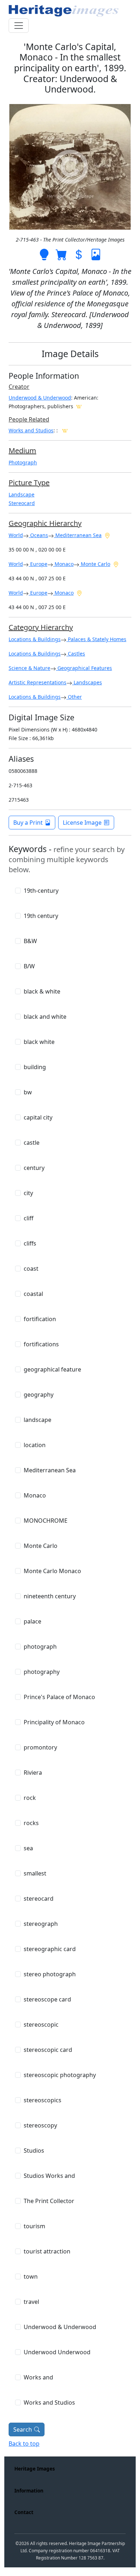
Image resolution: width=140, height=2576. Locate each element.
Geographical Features (84, 668)
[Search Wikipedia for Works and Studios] (65, 430)
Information (29, 2491)
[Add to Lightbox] (44, 254)
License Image (82, 823)
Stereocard (22, 503)
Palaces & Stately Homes (96, 639)
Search (23, 2429)
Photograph (23, 462)
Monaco (63, 564)
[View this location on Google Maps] (107, 535)
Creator (19, 387)
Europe (38, 564)
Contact (24, 2512)
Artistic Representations (38, 682)
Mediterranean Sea (78, 535)
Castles (76, 654)
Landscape (22, 494)
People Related (29, 419)
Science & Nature (29, 668)
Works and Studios (31, 430)
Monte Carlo (95, 564)
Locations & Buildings (35, 639)
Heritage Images (35, 2469)
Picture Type (29, 483)
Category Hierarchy (41, 627)
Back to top (24, 2444)
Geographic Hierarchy (45, 523)
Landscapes (87, 682)
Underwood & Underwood (40, 398)
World (16, 535)
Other (74, 697)
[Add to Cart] (61, 254)
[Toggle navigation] (19, 26)
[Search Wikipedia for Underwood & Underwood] (79, 406)
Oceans (38, 535)
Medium (22, 451)
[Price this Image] (79, 254)
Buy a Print (28, 823)
